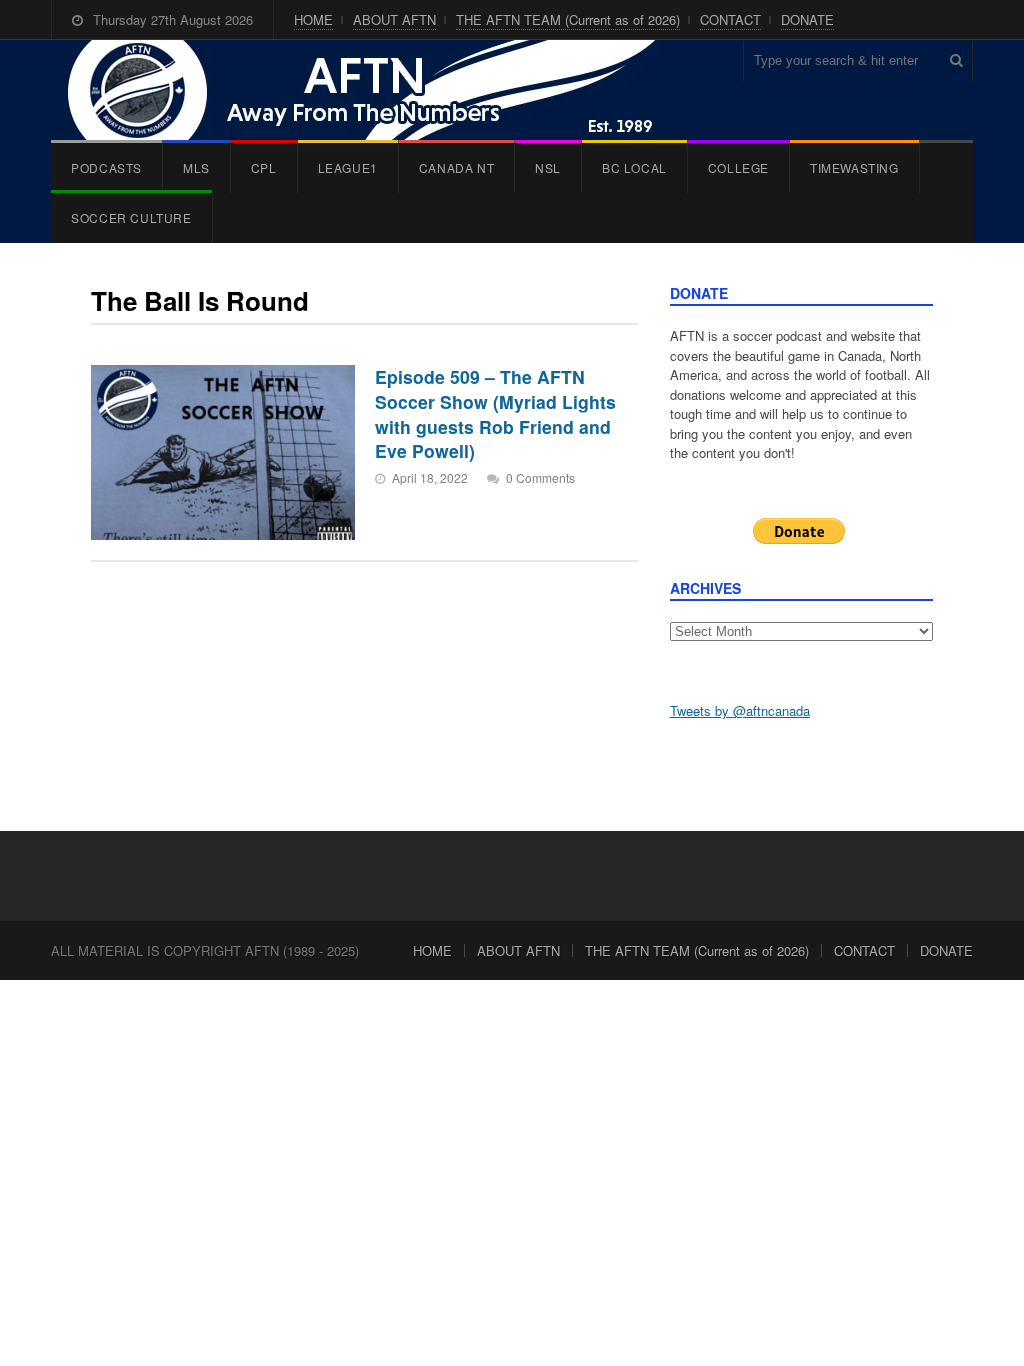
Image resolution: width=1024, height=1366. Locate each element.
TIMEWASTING (854, 167)
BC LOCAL (634, 167)
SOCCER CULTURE (131, 217)
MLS (196, 167)
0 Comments (540, 477)
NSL (548, 167)
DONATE (807, 19)
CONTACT (730, 19)
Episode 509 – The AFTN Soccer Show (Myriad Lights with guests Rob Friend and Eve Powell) (495, 413)
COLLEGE (738, 167)
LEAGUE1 (348, 167)
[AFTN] (382, 90)
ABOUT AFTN (394, 19)
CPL (264, 167)
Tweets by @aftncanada (740, 710)
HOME (313, 19)
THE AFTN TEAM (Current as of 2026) (568, 19)
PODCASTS (106, 167)
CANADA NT (456, 167)
